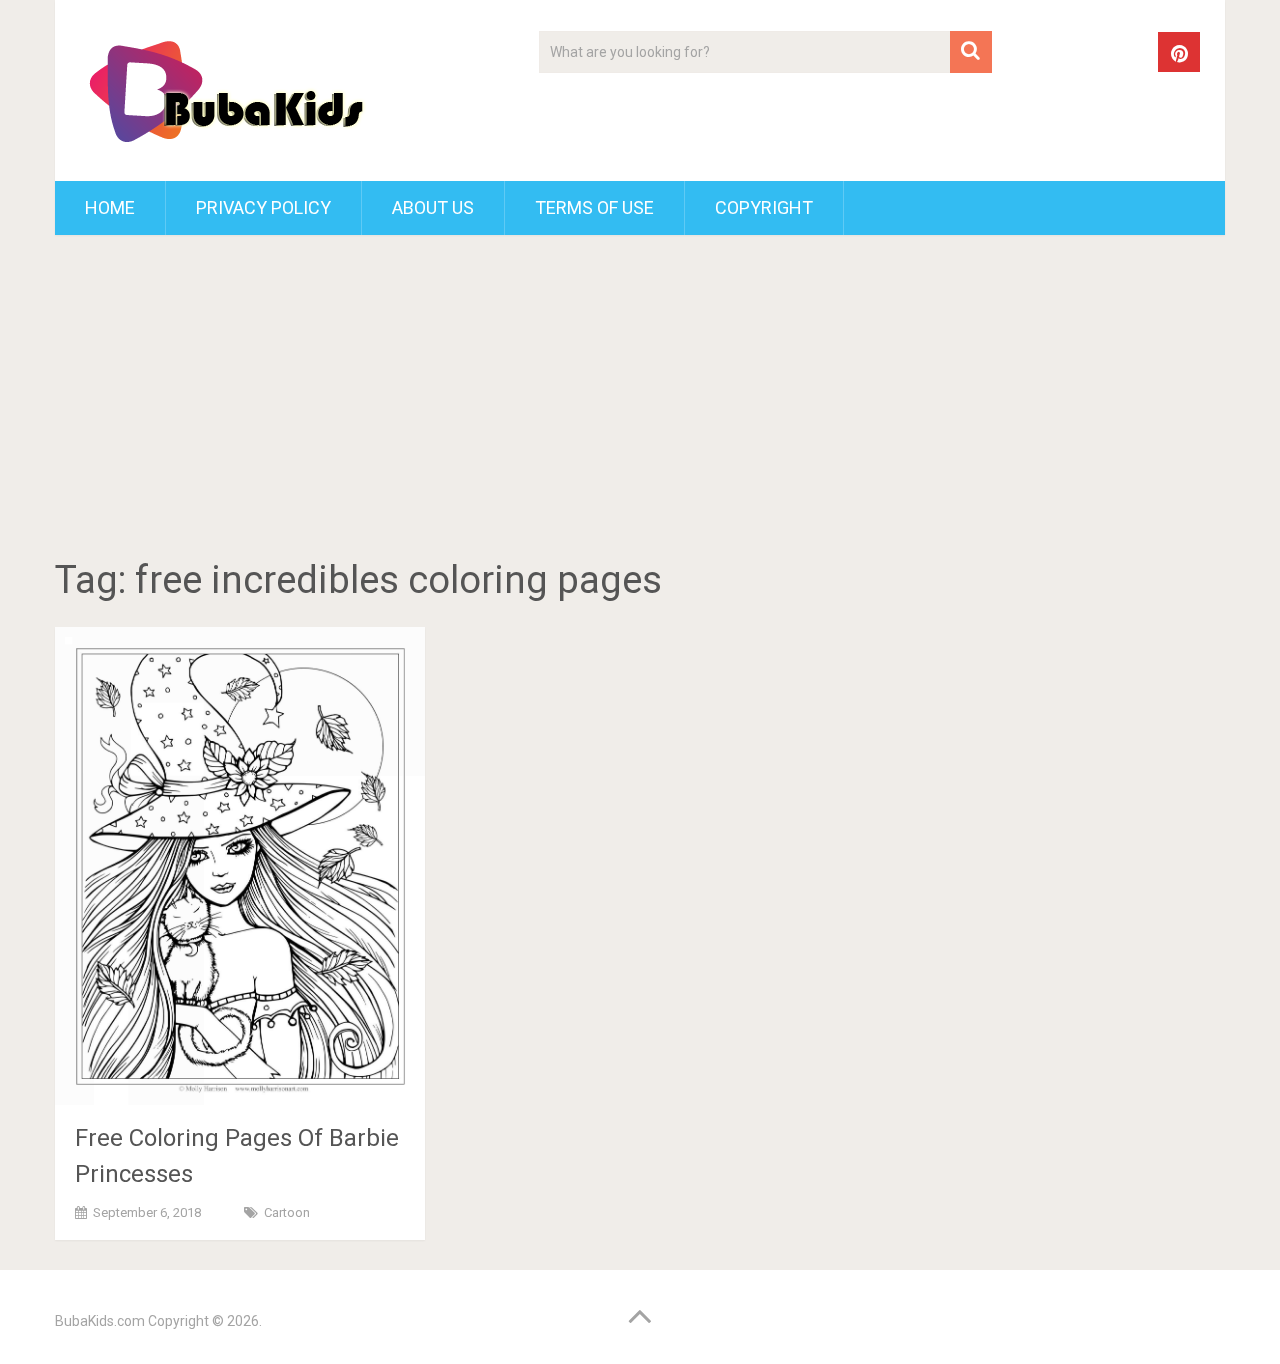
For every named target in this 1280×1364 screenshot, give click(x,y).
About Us (433, 207)
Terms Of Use (594, 207)
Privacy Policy (263, 207)
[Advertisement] (640, 400)
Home (110, 207)
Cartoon (287, 1212)
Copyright (764, 207)
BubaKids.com (100, 1321)
